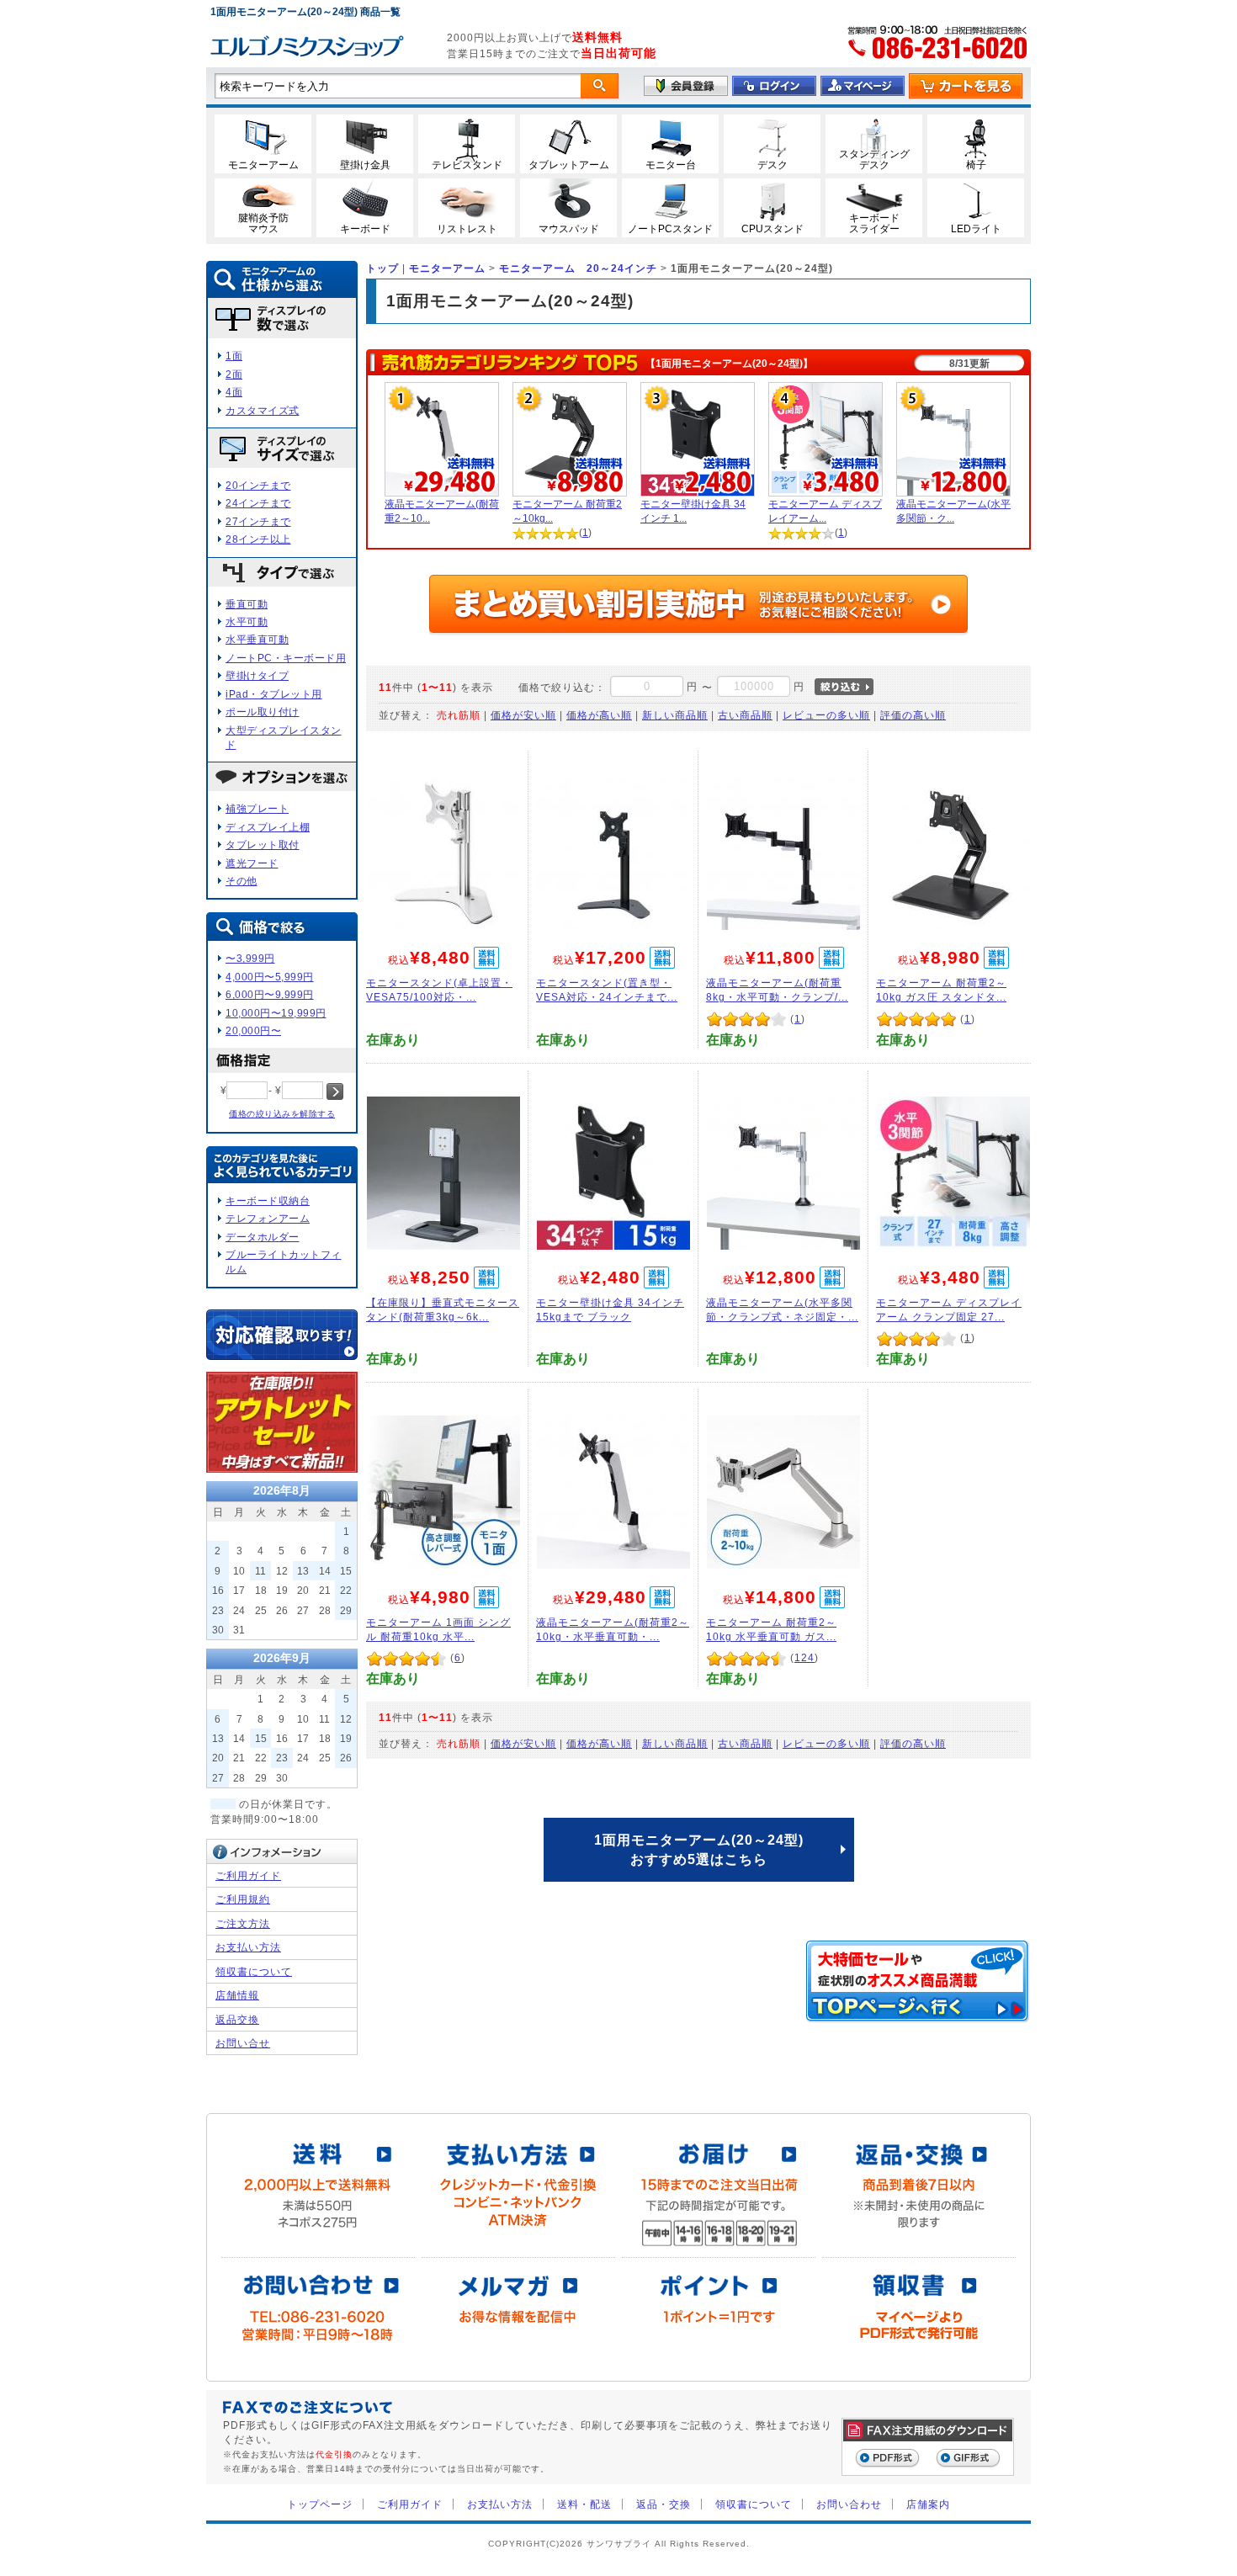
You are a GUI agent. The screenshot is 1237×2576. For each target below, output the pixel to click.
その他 (242, 881)
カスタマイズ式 (263, 410)
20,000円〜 (253, 1030)
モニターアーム (447, 268)
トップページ (320, 2504)
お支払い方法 (248, 1947)
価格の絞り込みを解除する (282, 1114)
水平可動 (247, 621)
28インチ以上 (258, 539)
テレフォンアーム (268, 1218)
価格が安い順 (523, 715)
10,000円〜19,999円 (276, 1013)
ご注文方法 (243, 1923)
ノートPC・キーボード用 (286, 658)
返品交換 (237, 2019)
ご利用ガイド (248, 1875)
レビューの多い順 (826, 715)
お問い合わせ (849, 2504)
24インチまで (258, 503)
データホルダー (263, 1237)
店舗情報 (237, 1995)
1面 (234, 356)
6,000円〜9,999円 (270, 994)
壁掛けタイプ (257, 675)
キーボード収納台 (268, 1200)
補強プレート (257, 808)
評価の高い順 (913, 715)
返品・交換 (664, 2504)
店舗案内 (928, 2504)
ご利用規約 (243, 1899)
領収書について (254, 1971)
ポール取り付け (263, 712)
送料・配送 (584, 2504)
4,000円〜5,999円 (270, 977)
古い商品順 (745, 715)
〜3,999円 (250, 958)
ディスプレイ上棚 (268, 827)
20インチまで (258, 485)
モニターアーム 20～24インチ (578, 268)
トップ (382, 268)
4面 (234, 392)
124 (804, 1657)
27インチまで (258, 521)
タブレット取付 (263, 845)
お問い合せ (243, 2043)
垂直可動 (247, 604)
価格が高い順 (599, 715)
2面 (234, 374)
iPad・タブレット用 (274, 694)
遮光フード (252, 863)
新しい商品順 (675, 715)
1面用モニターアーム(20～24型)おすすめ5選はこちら (699, 1849)
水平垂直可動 (257, 639)
